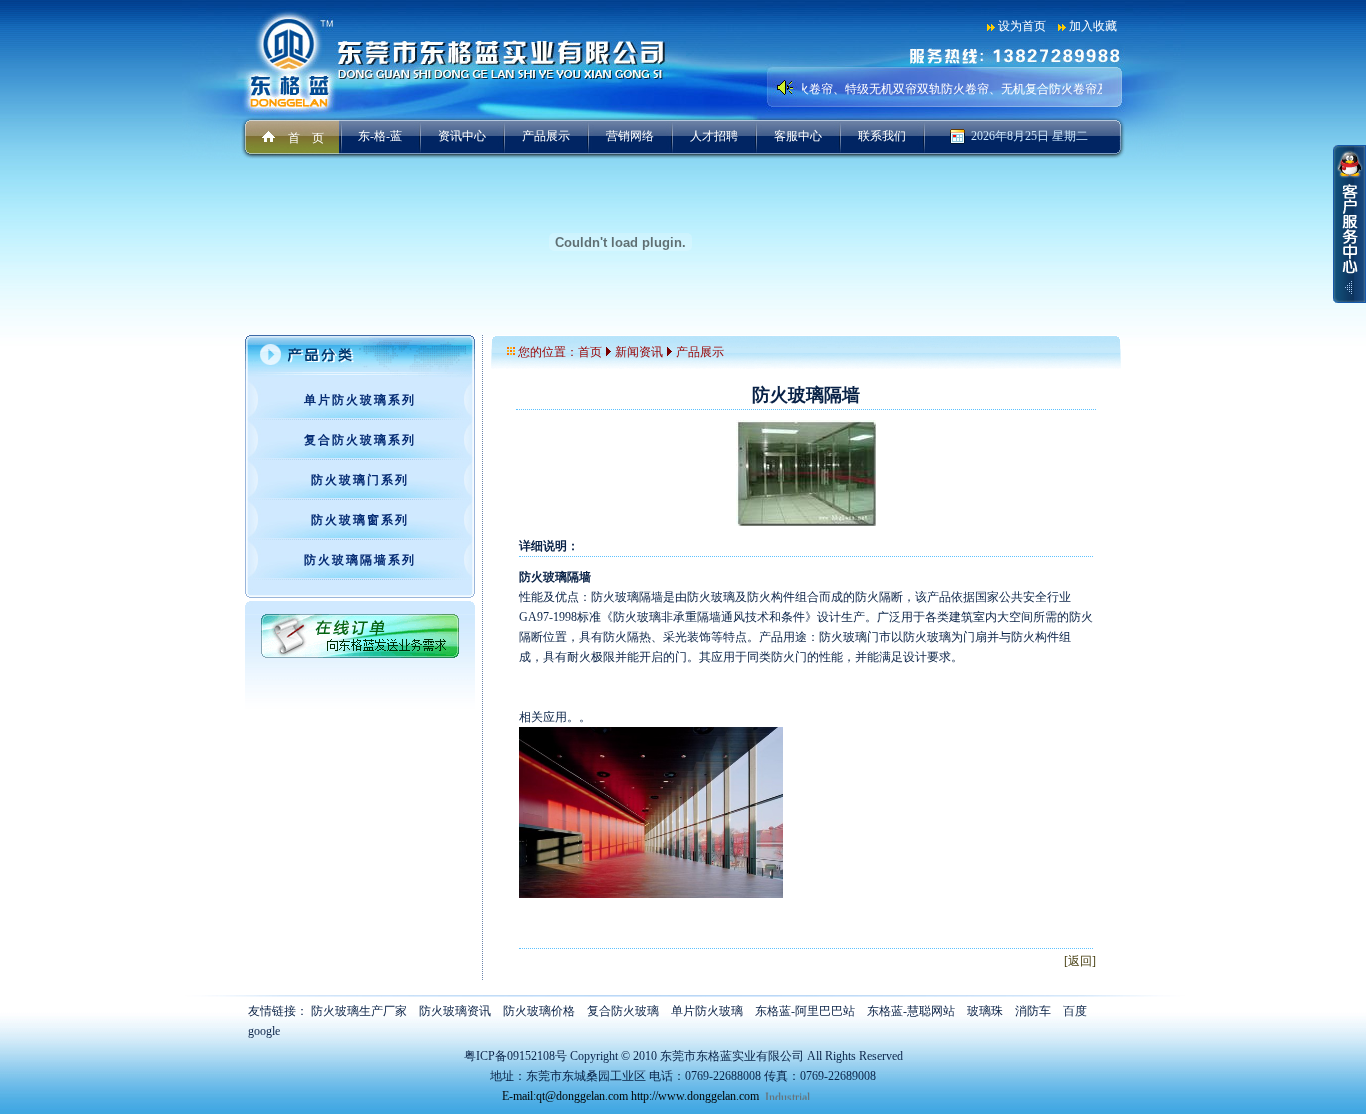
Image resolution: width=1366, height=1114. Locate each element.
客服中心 (798, 136)
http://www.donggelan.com (695, 1096)
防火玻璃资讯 (455, 1011)
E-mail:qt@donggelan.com (565, 1096)
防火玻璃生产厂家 (359, 1011)
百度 (1075, 1011)
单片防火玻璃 (707, 1011)
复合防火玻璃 (623, 1011)
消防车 (1033, 1011)
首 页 (306, 138)
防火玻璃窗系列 (360, 520)
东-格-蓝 (380, 136)
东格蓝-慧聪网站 (911, 1011)
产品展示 (546, 136)
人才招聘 (714, 136)
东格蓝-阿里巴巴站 (805, 1011)
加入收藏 (1093, 26)
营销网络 (630, 136)
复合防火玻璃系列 (360, 440)
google (264, 1031)
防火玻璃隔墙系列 (360, 560)
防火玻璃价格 (539, 1011)
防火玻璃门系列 (360, 480)
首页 (590, 352)
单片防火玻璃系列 (360, 400)
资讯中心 (462, 136)
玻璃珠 (985, 1011)
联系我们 (882, 136)
